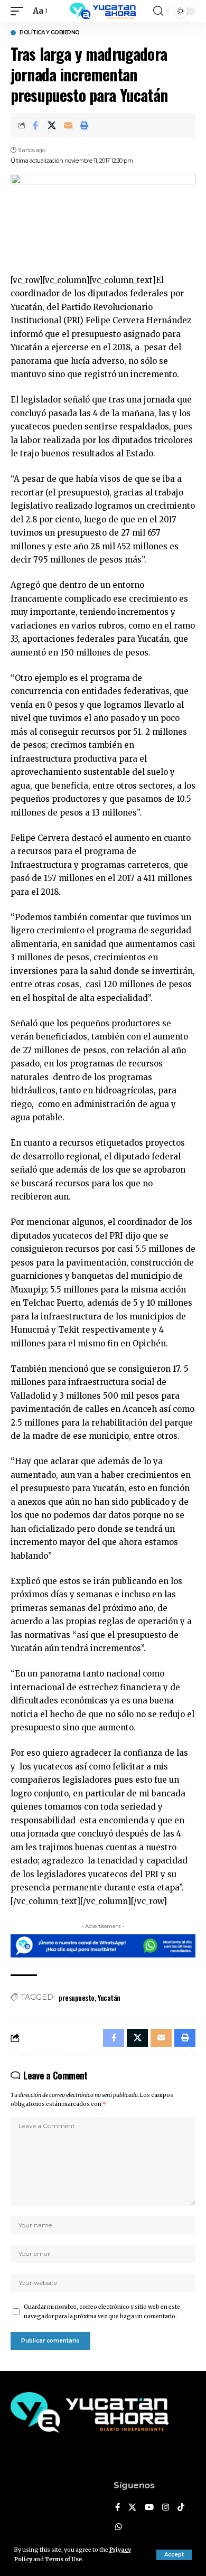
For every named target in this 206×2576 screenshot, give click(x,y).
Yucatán (109, 1997)
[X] (132, 2508)
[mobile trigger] (20, 11)
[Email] (68, 125)
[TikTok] (181, 2508)
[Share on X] (52, 125)
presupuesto (77, 1997)
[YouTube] (149, 2508)
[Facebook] (118, 2508)
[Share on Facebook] (35, 125)
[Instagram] (166, 2508)
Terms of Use (63, 2559)
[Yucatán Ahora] (103, 11)
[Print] (85, 125)
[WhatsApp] (119, 2527)
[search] (158, 11)
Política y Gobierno (50, 33)
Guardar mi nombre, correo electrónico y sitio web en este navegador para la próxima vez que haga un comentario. (102, 2312)
